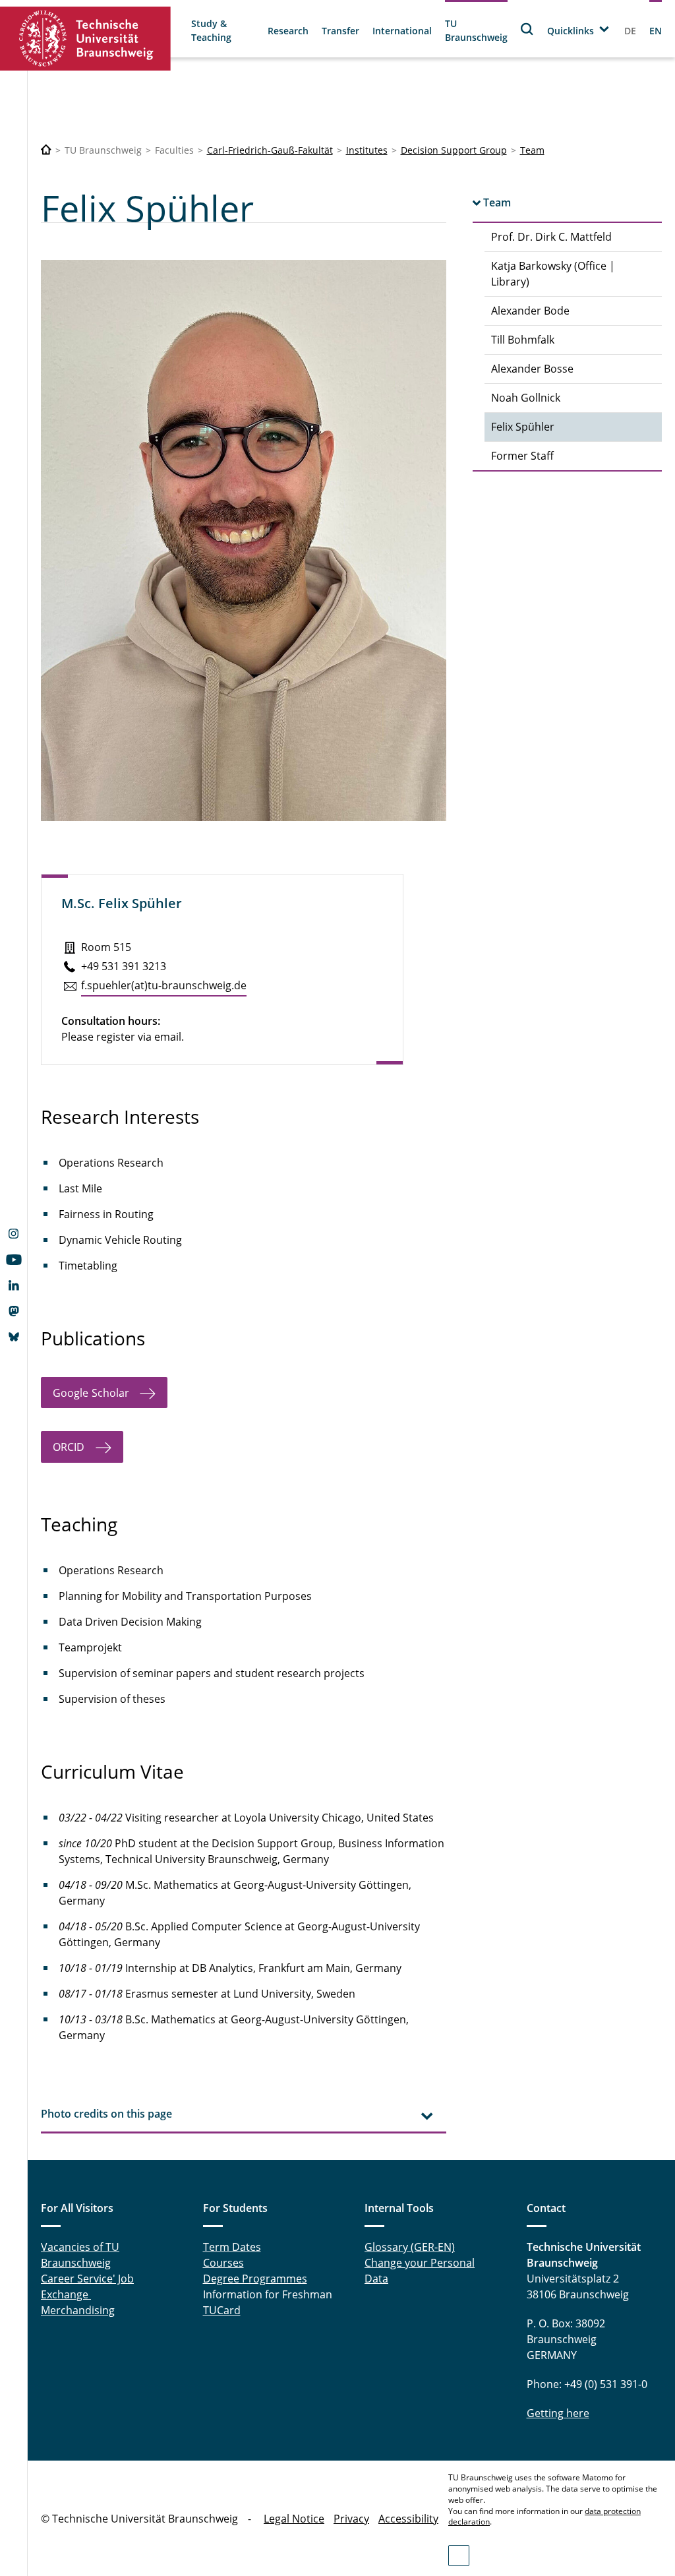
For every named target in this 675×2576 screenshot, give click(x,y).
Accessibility (408, 2519)
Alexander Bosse (532, 369)
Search (527, 29)
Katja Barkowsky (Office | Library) (553, 274)
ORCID (69, 1447)
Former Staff (522, 456)
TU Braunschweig (476, 30)
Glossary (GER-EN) (410, 2247)
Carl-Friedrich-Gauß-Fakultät (270, 150)
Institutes (367, 150)
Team (532, 150)
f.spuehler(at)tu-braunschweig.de (164, 985)
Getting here (558, 2413)
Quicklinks (571, 31)
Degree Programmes (255, 2279)
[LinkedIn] (14, 1287)
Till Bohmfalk (523, 340)
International (402, 31)
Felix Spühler (523, 427)
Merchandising (78, 2310)
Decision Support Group (454, 150)
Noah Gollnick (526, 398)
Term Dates (232, 2247)
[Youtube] (14, 1261)
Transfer (340, 31)
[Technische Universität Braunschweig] (86, 39)
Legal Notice (294, 2519)
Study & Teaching (211, 30)
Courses (223, 2263)
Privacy (351, 2519)
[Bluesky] (14, 1338)
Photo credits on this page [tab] (106, 2114)
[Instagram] (14, 1235)
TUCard (222, 2310)
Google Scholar (91, 1393)
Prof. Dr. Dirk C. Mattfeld (551, 237)
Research (288, 31)
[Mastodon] (14, 1312)
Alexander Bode (530, 311)
